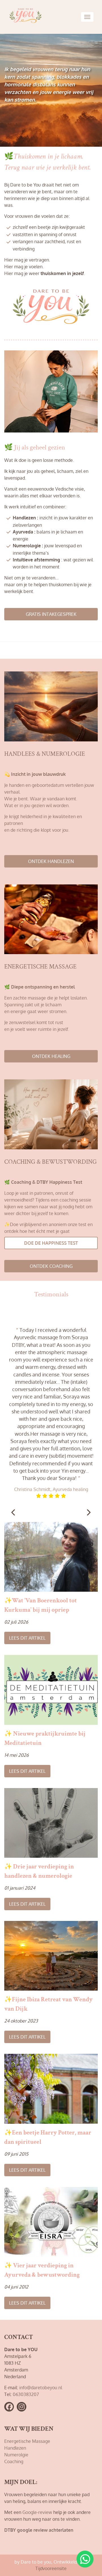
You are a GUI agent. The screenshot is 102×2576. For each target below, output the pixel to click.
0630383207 (26, 2394)
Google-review (37, 2512)
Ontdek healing (51, 1056)
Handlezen (15, 2448)
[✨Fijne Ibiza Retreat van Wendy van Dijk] (51, 1956)
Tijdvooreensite (51, 2568)
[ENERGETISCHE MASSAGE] (51, 922)
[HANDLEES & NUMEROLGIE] (51, 709)
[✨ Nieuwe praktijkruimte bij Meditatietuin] (51, 1690)
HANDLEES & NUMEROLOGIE (45, 754)
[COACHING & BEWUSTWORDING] (51, 1116)
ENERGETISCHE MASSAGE (40, 967)
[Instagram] (22, 2407)
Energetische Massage (27, 2441)
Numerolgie (16, 2455)
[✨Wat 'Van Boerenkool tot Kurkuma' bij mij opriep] (51, 1557)
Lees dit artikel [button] (27, 1638)
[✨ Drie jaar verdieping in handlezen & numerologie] (51, 1823)
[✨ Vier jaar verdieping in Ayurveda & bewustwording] (51, 2222)
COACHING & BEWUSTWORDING (50, 1162)
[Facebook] (9, 2407)
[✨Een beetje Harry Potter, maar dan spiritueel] (51, 2089)
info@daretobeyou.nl (41, 2388)
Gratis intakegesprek (51, 614)
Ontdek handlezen (51, 861)
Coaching (14, 2461)
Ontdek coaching (51, 1266)
